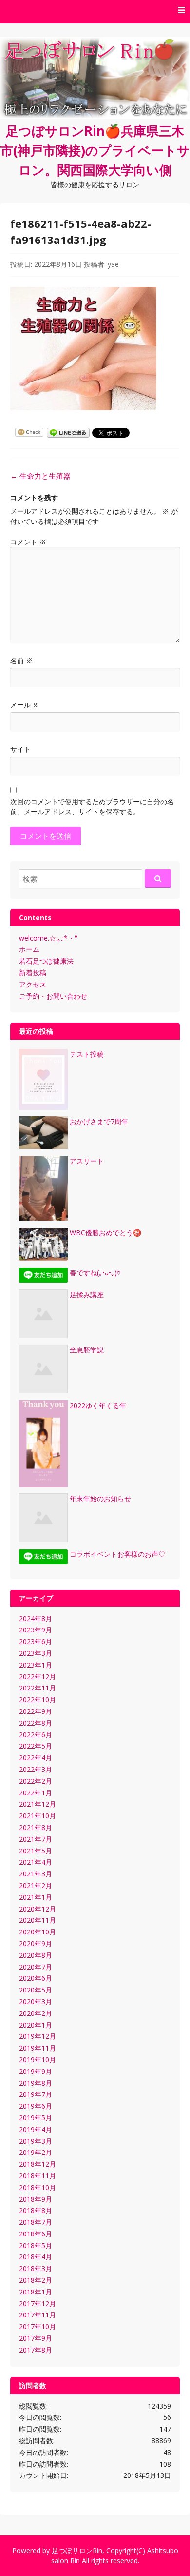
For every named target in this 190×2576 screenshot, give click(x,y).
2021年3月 (36, 1874)
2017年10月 (38, 2326)
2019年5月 (36, 2118)
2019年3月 (36, 2141)
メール (25, 705)
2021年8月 (36, 1827)
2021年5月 (36, 1851)
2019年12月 (38, 2036)
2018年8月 (36, 2210)
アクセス (33, 984)
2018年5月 (36, 2245)
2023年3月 (36, 1653)
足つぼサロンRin (77, 2550)
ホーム (29, 949)
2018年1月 (36, 2292)
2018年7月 (36, 2222)
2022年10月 (38, 1700)
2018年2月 (36, 2280)
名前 (21, 660)
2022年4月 (36, 1758)
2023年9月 (36, 1630)
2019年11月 (38, 2048)
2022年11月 (38, 1688)
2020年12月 (38, 1909)
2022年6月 (36, 1735)
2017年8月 (36, 2350)
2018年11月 (38, 2176)
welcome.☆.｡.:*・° (48, 938)
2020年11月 (38, 1920)
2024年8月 (36, 1619)
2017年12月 (38, 2304)
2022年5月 (36, 1746)
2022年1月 (36, 1793)
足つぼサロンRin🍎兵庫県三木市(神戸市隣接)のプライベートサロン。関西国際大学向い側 (95, 150)
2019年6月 (36, 2106)
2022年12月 (38, 1677)
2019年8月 (36, 2083)
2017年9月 (36, 2338)
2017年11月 (38, 2315)
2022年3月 (36, 1769)
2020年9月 (36, 1943)
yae (113, 264)
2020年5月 (36, 1990)
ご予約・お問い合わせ (53, 996)
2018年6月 (36, 2234)
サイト (20, 749)
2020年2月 (36, 2013)
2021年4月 (36, 1862)
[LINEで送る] (68, 432)
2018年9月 (36, 2199)
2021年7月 (36, 1839)
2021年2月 (36, 1885)
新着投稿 (33, 973)
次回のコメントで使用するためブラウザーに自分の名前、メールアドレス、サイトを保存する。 (92, 806)
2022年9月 (36, 1711)
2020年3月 (36, 2002)
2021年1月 (36, 1897)
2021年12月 (38, 1804)
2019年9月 (36, 2071)
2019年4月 (36, 2129)
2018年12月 (38, 2164)
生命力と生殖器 (40, 476)
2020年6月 (36, 1978)
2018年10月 (38, 2187)
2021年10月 (38, 1816)
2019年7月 (36, 2094)
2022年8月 (36, 1723)
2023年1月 (36, 1665)
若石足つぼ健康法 (46, 961)
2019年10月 (38, 2060)
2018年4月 (36, 2257)
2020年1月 (36, 2025)
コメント (28, 542)
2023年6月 (36, 1641)
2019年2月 (36, 2152)
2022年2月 (36, 1781)
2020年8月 (36, 1955)
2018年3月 (36, 2268)
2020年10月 (38, 1932)
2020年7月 (36, 1967)
